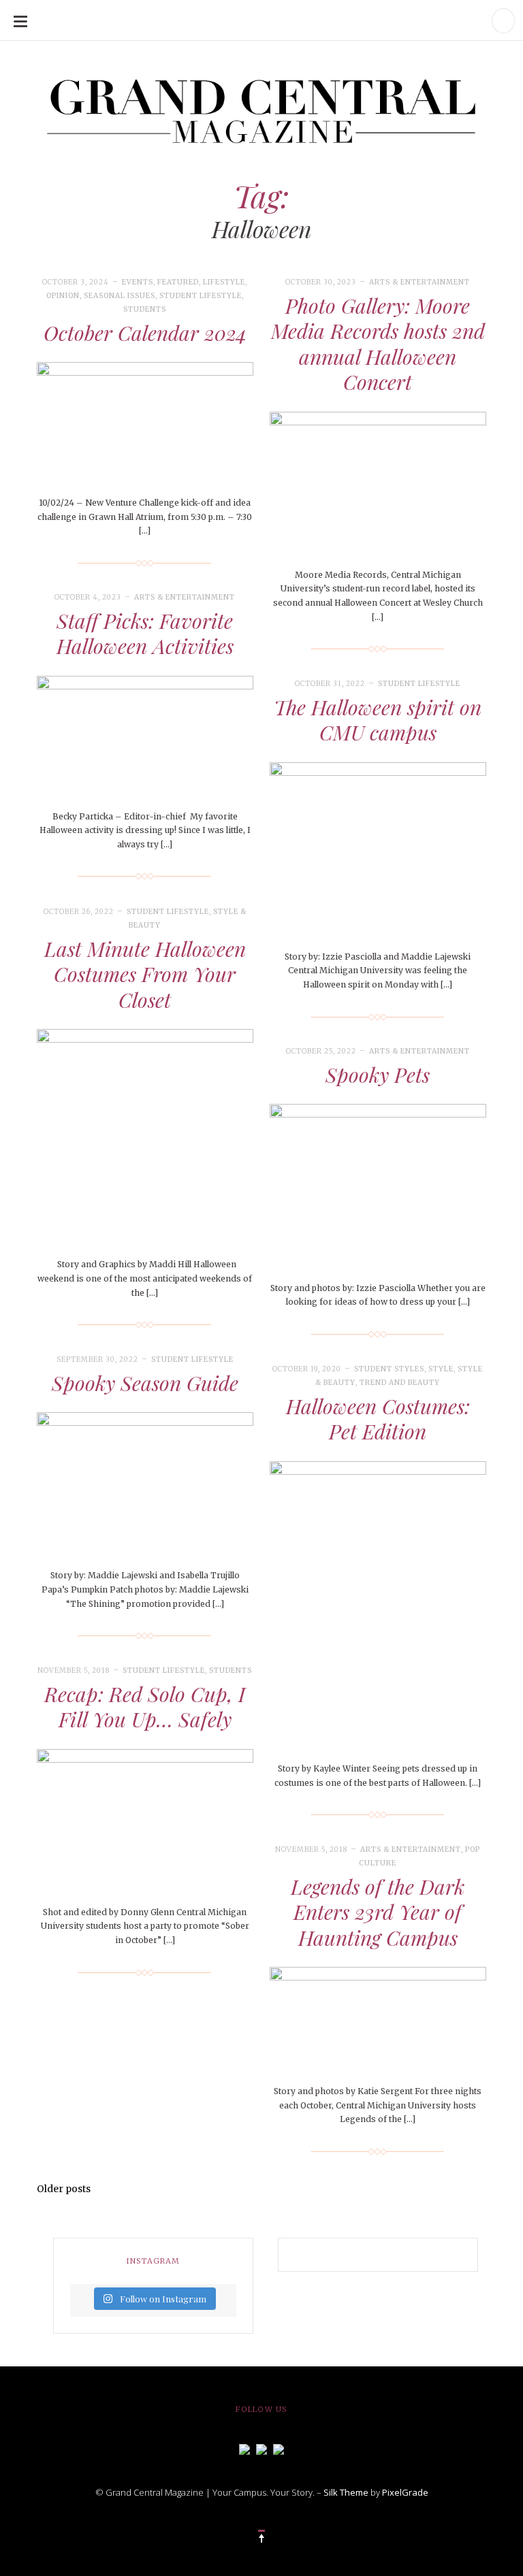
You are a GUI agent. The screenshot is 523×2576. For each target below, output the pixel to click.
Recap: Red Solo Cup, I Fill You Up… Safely (145, 1707)
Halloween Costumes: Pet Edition (378, 1419)
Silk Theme (346, 2492)
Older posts (64, 2189)
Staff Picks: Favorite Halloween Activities (145, 634)
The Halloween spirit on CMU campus (378, 720)
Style (441, 1369)
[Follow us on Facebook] (244, 2448)
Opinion (63, 296)
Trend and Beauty (400, 1383)
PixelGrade (405, 2492)
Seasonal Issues (120, 296)
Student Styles (389, 1369)
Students (145, 309)
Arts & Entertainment (419, 282)
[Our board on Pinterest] (279, 2448)
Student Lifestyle (201, 296)
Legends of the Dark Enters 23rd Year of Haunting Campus (378, 1912)
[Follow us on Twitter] (261, 2448)
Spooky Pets (378, 1075)
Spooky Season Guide (145, 1383)
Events (138, 282)
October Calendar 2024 (145, 333)
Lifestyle (224, 282)
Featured (178, 282)
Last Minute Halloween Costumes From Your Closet (145, 974)
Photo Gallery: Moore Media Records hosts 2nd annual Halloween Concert (378, 344)
